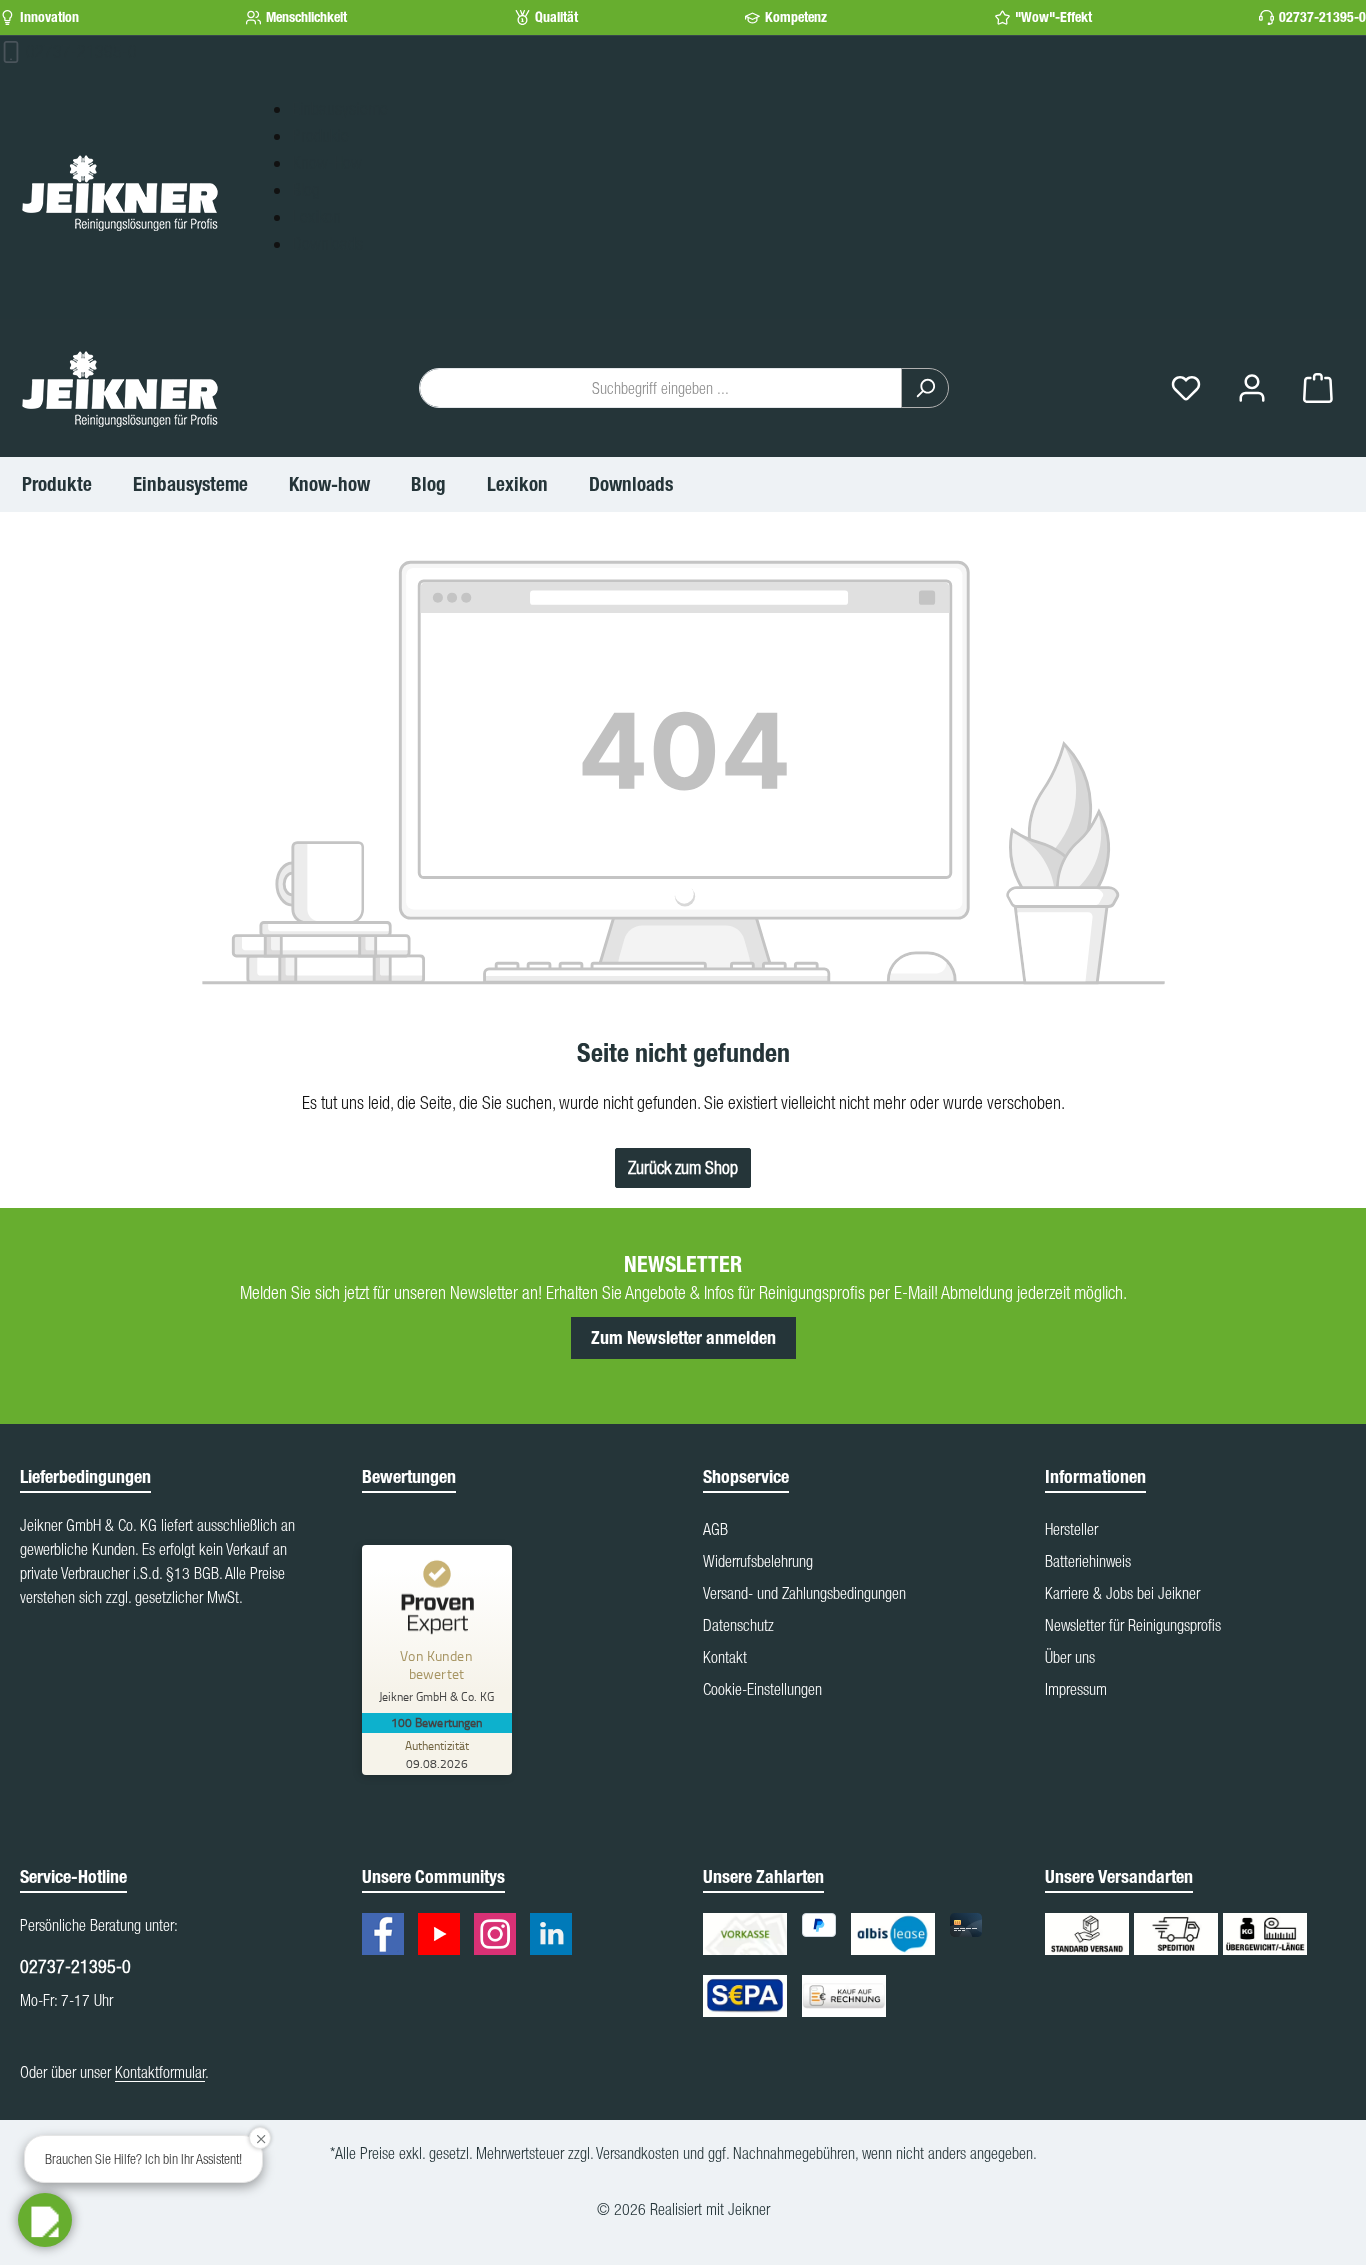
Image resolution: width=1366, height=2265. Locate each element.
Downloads (327, 243)
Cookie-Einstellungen (762, 1689)
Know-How (327, 162)
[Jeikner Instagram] (500, 1937)
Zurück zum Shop (683, 1167)
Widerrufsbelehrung (758, 1561)
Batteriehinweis (1088, 1561)
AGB (715, 1529)
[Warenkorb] (1318, 388)
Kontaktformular (160, 2072)
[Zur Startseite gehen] (120, 192)
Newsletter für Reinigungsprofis (1133, 1625)
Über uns (1070, 1657)
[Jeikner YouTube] (444, 1937)
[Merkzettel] (1186, 388)
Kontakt (725, 1657)
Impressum (1076, 1689)
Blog (306, 189)
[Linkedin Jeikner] (556, 1937)
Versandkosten (637, 2153)
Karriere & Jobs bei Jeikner (1122, 1593)
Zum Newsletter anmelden (683, 1338)
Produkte (320, 135)
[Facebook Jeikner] (388, 1937)
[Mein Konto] (1252, 388)
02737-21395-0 (1322, 17)
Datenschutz (738, 1625)
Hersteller (1071, 1529)
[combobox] (660, 388)
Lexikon (316, 216)
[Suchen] (925, 388)
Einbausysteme (340, 108)
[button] (45, 2220)
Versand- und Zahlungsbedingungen (804, 1593)
